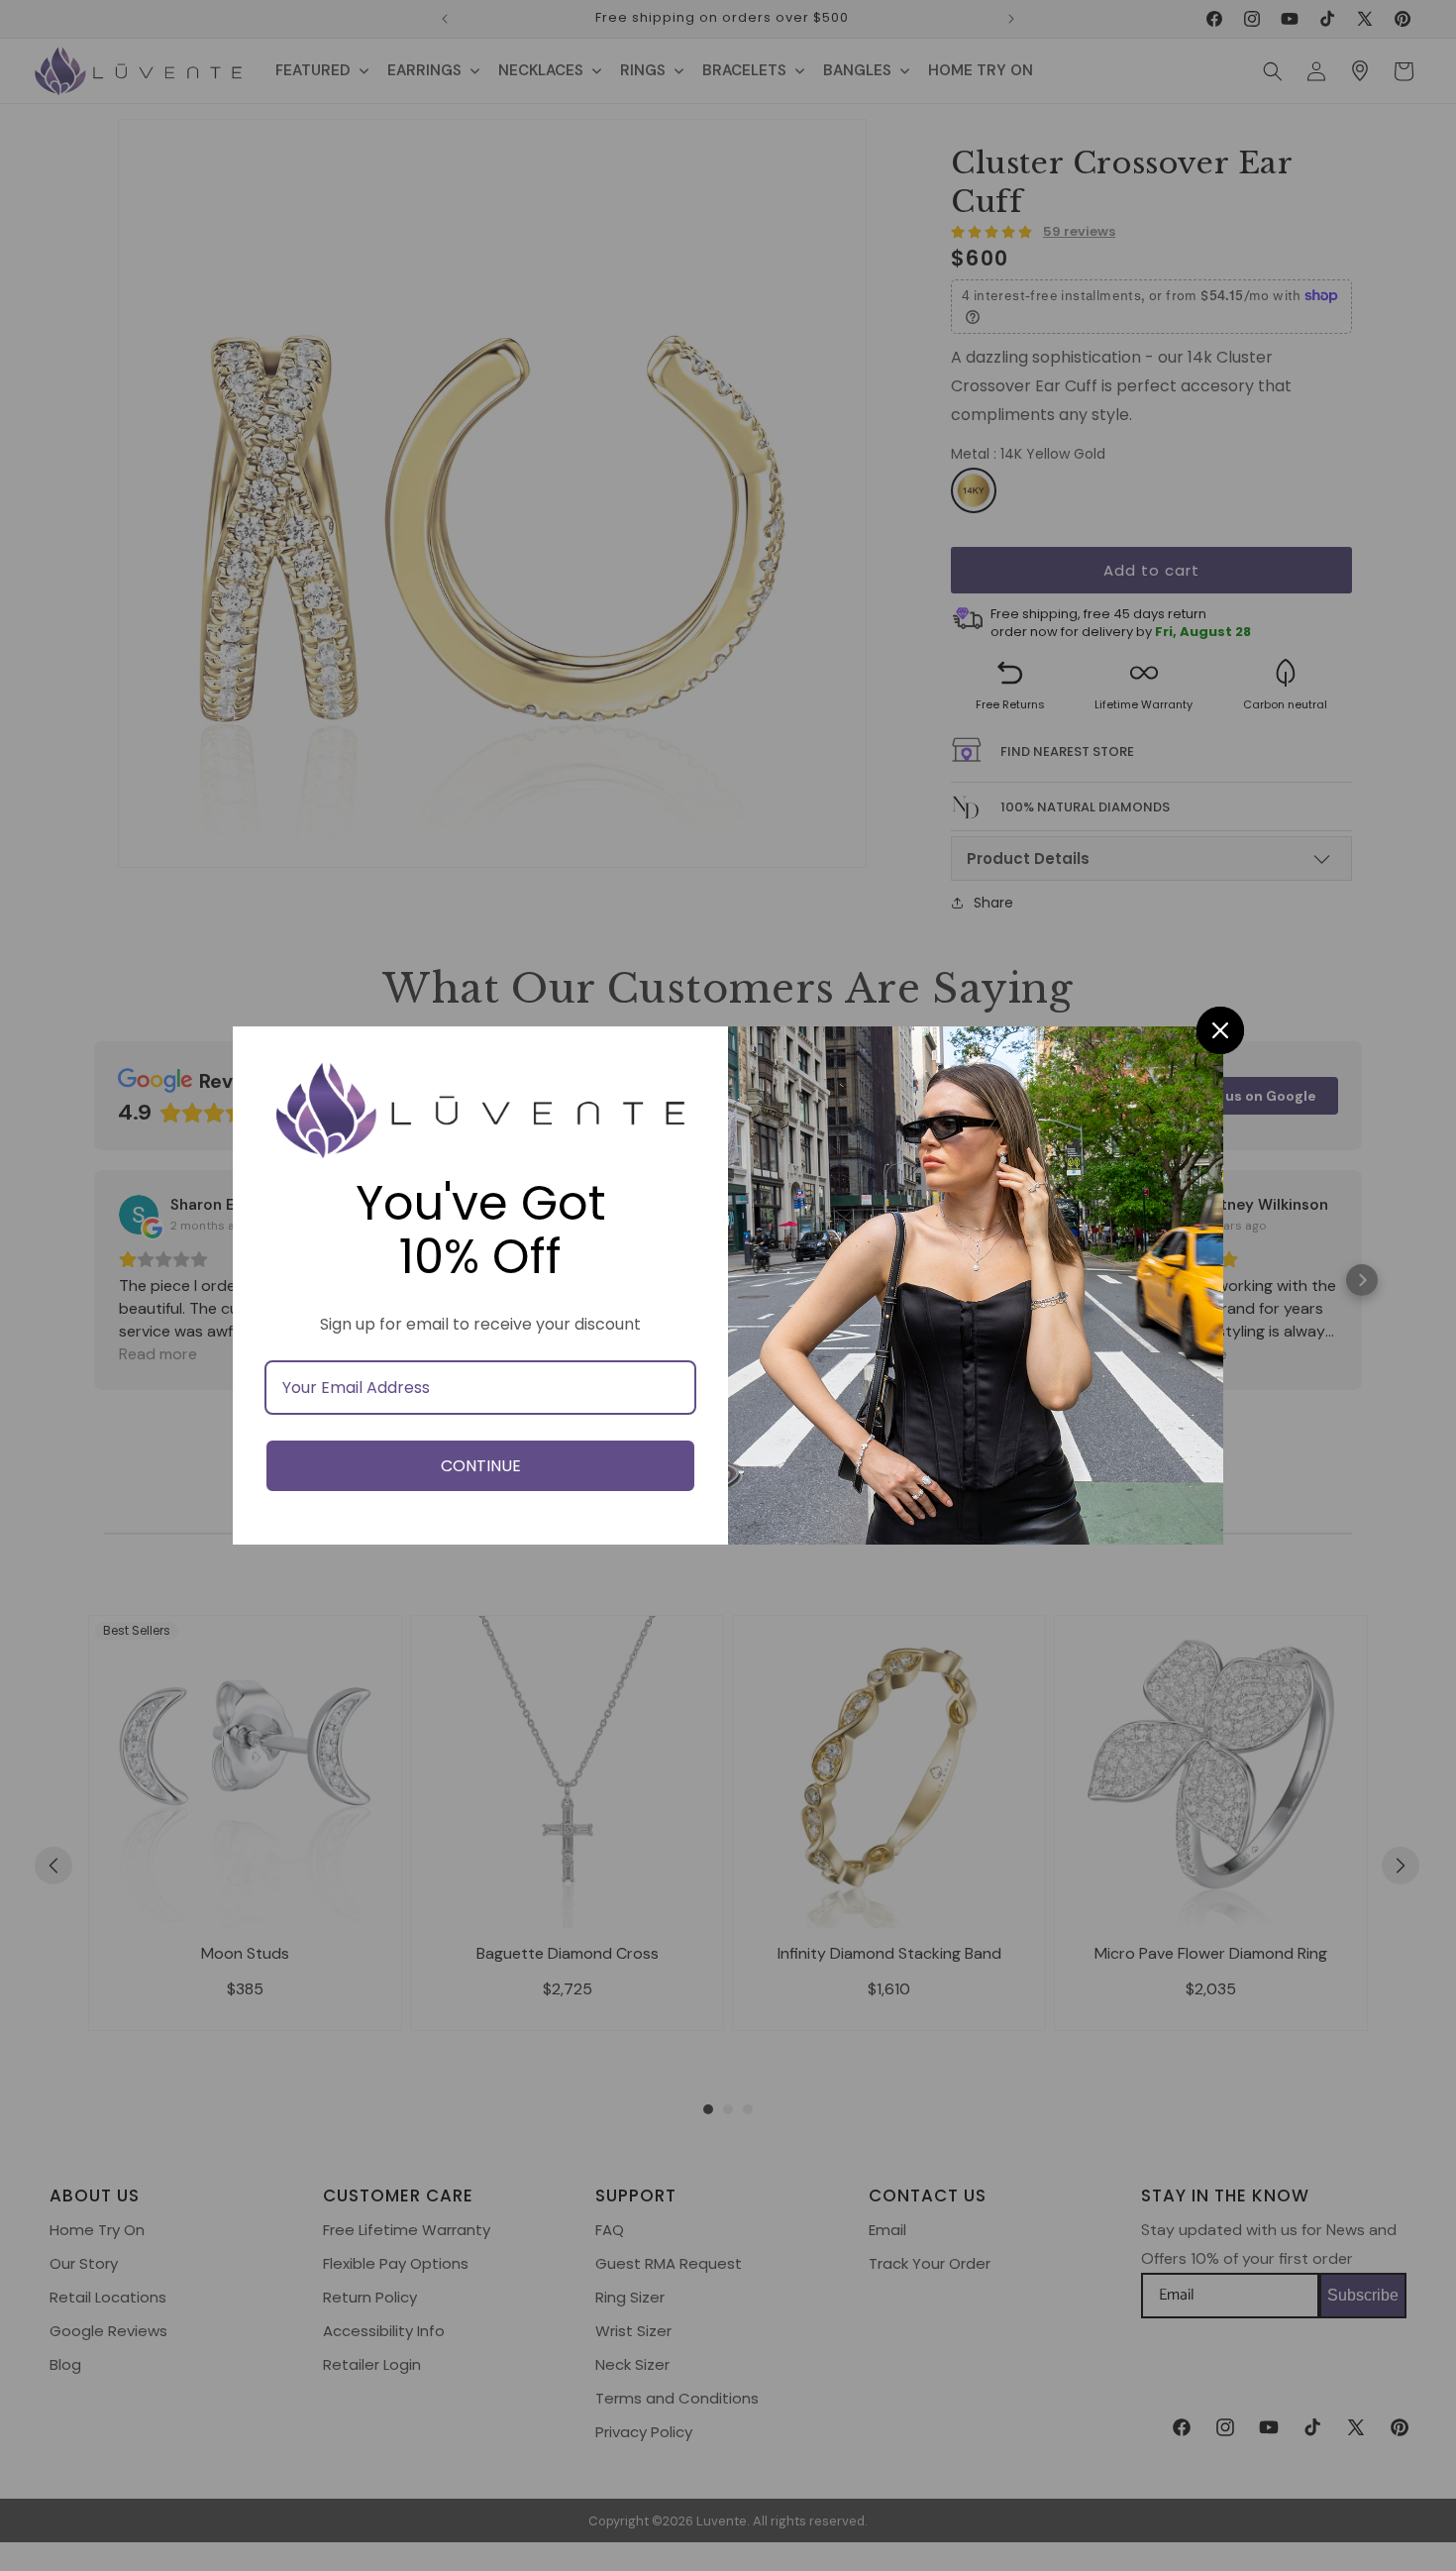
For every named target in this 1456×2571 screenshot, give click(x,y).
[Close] (1220, 1030)
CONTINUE (481, 1466)
